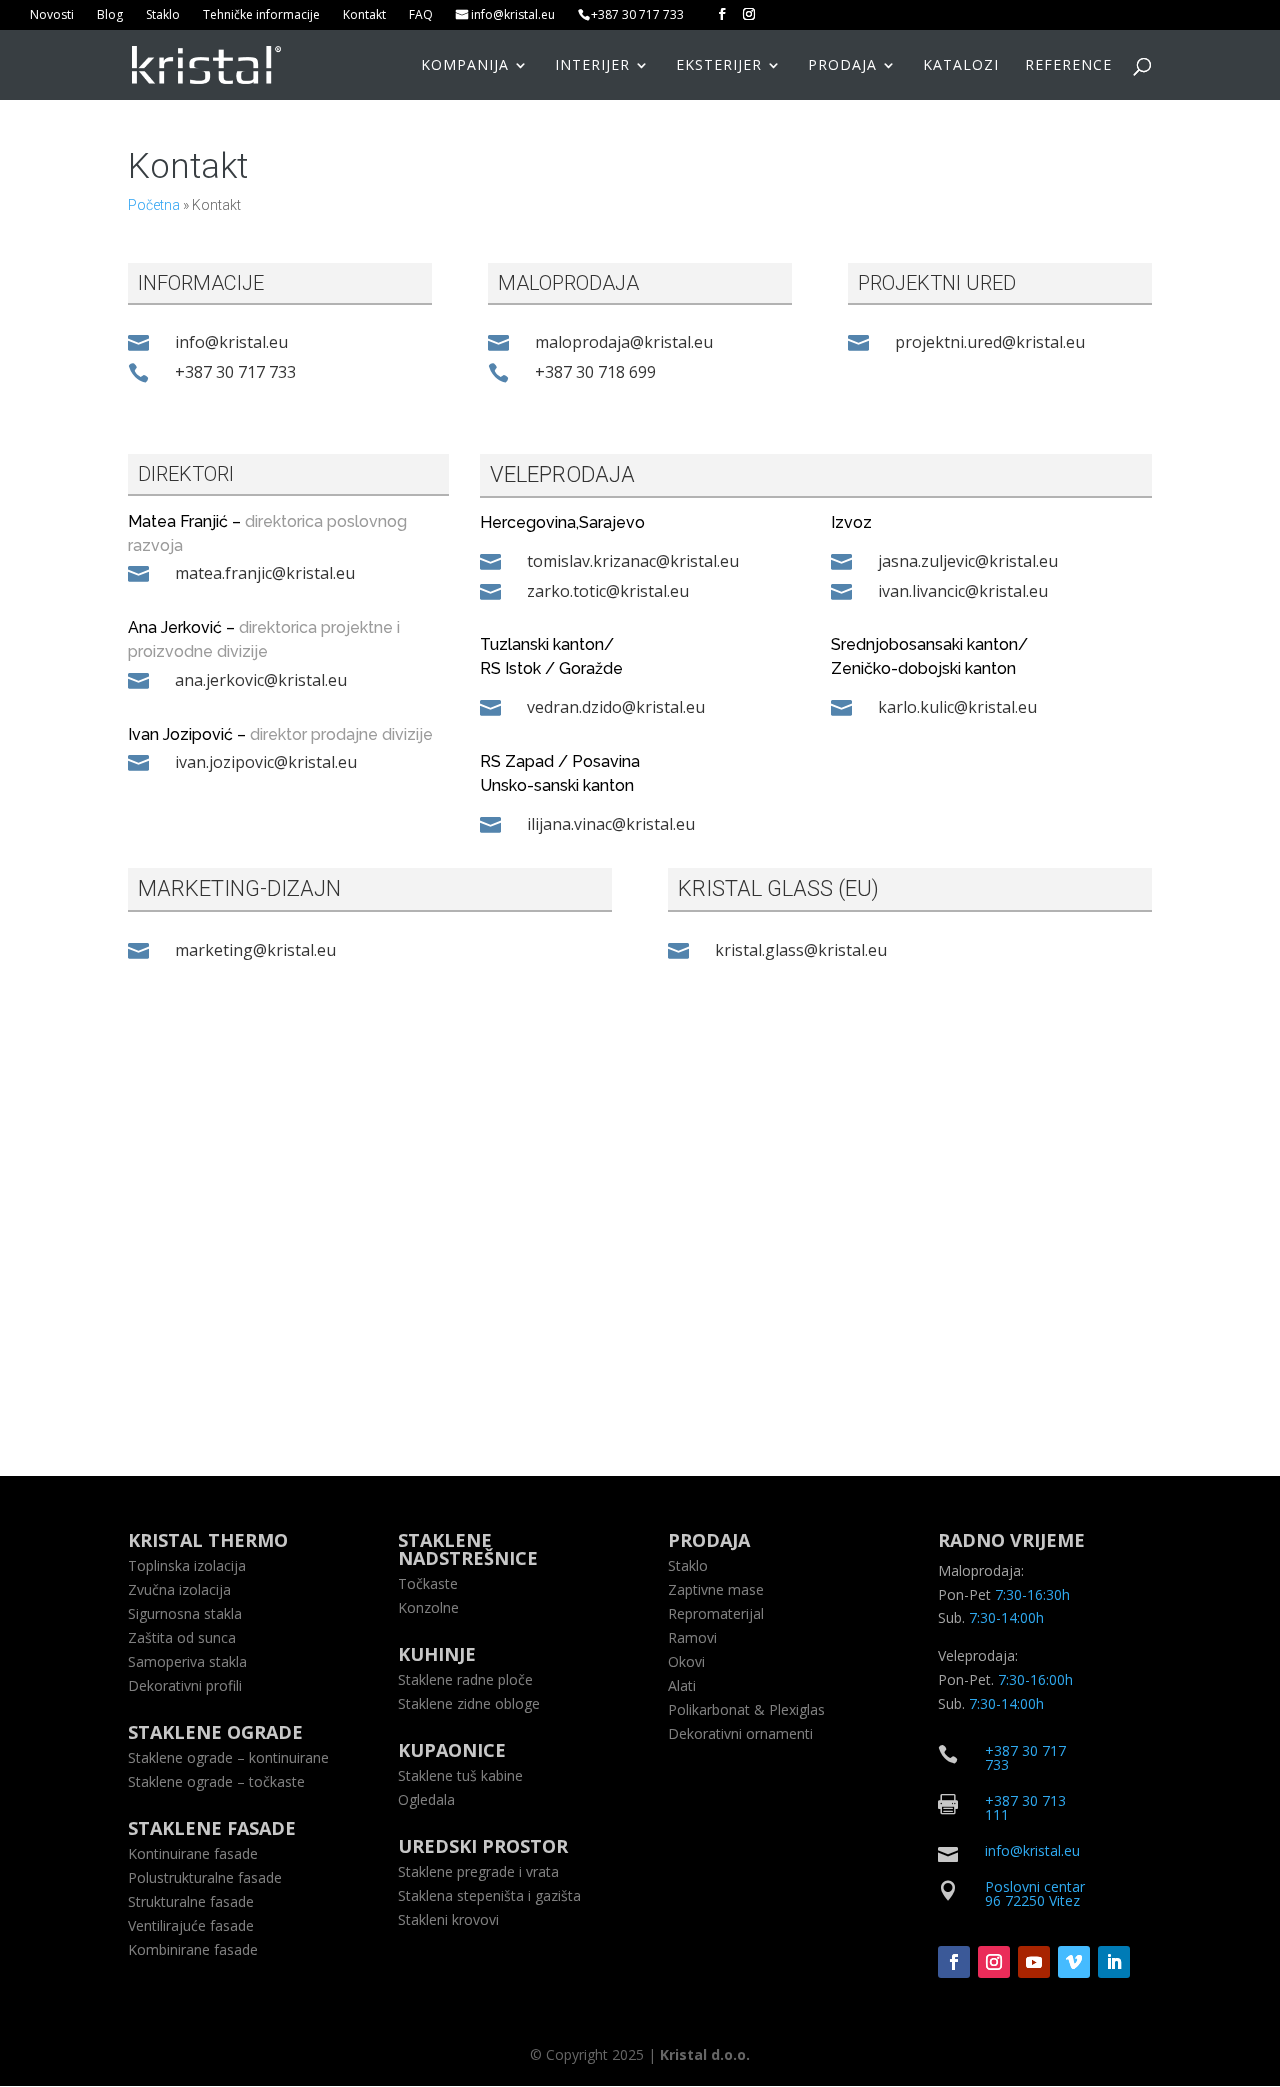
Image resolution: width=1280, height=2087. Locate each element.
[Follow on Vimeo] (1074, 1962)
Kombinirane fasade (193, 1949)
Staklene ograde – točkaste (216, 1781)
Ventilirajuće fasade (191, 1925)
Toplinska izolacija (187, 1565)
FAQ (421, 16)
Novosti (52, 16)
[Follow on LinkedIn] (1114, 1962)
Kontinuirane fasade (193, 1853)
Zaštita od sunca (182, 1637)
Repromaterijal (716, 1613)
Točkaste (428, 1583)
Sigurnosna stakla (185, 1613)
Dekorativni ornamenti (740, 1733)
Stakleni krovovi (448, 1919)
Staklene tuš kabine (460, 1775)
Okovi (686, 1661)
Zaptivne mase (716, 1589)
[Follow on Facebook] (954, 1962)
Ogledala (426, 1799)
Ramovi (692, 1637)
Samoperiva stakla (187, 1661)
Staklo (163, 16)
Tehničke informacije (261, 16)
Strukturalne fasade (191, 1901)
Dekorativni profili (185, 1685)
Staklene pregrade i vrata (478, 1871)
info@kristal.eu (513, 16)
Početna (154, 205)
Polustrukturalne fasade (205, 1877)
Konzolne (428, 1607)
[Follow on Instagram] (994, 1962)
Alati (682, 1685)
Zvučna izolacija (179, 1589)
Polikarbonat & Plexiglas (746, 1709)
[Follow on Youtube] (1034, 1962)
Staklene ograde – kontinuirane (228, 1757)
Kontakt (364, 16)
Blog (110, 16)
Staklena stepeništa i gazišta (489, 1895)
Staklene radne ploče (465, 1679)
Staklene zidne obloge (469, 1703)
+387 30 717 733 (637, 16)
